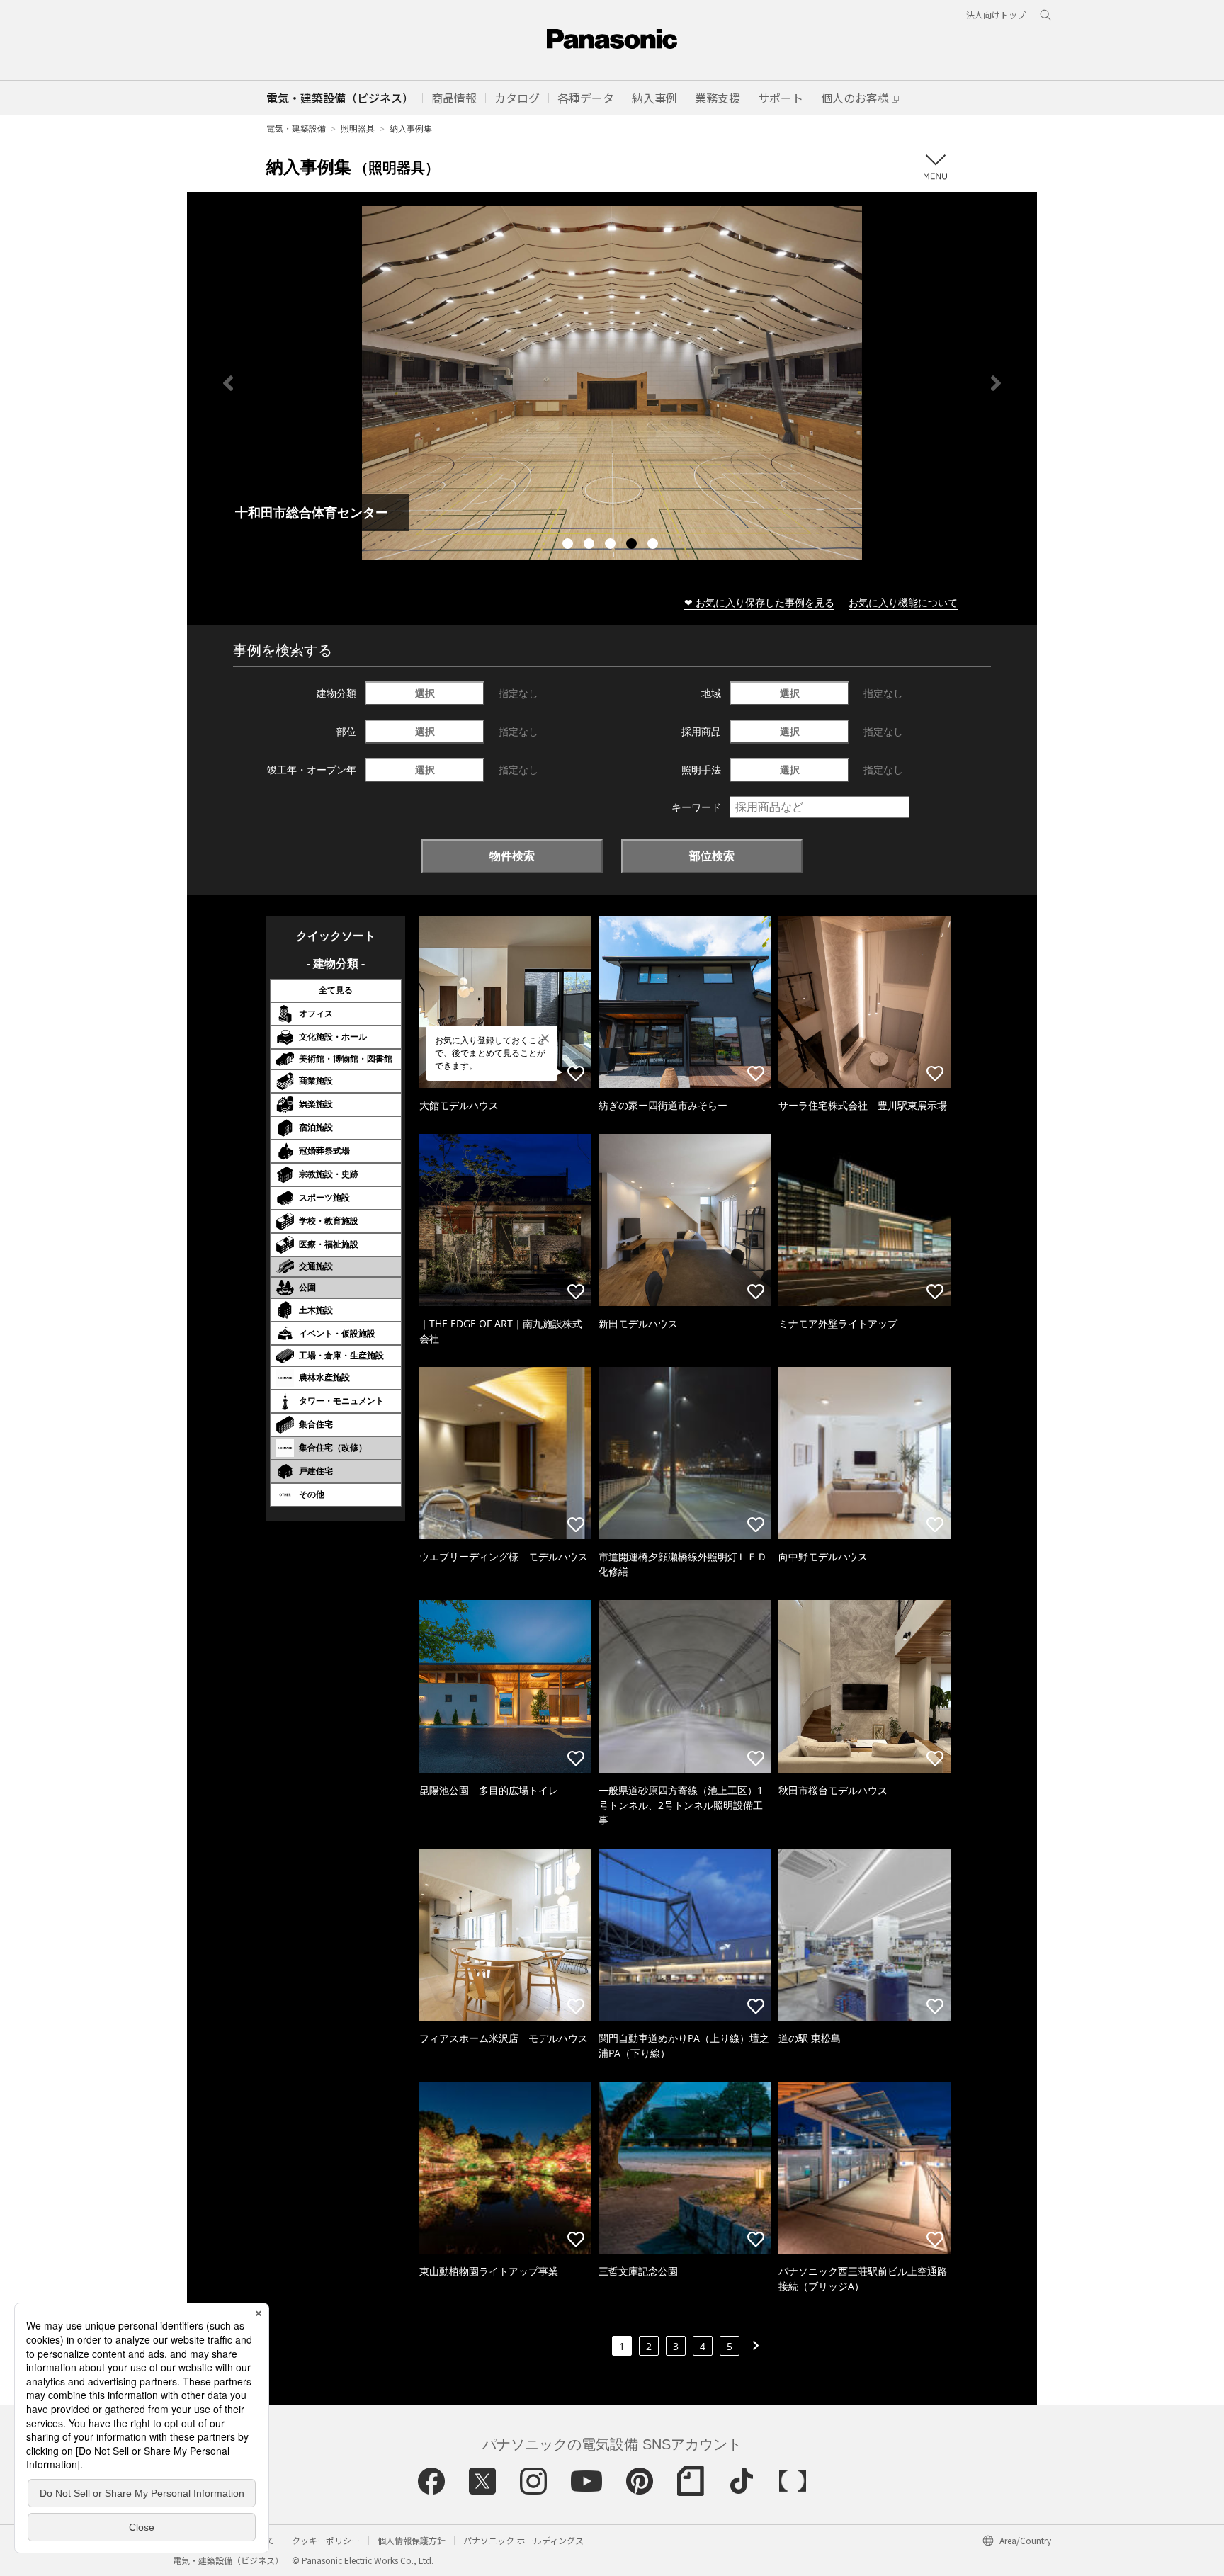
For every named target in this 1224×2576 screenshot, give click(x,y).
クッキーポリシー (326, 2540)
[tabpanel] (612, 383)
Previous (228, 383)
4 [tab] (633, 545)
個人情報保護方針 (412, 2540)
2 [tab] (591, 545)
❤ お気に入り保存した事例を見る (759, 602)
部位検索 (712, 856)
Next (996, 383)
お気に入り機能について (903, 602)
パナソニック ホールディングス (523, 2540)
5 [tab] (654, 545)
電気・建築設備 (296, 129)
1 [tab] (569, 545)
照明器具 (358, 129)
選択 (425, 693)
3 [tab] (612, 545)
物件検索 (512, 856)
